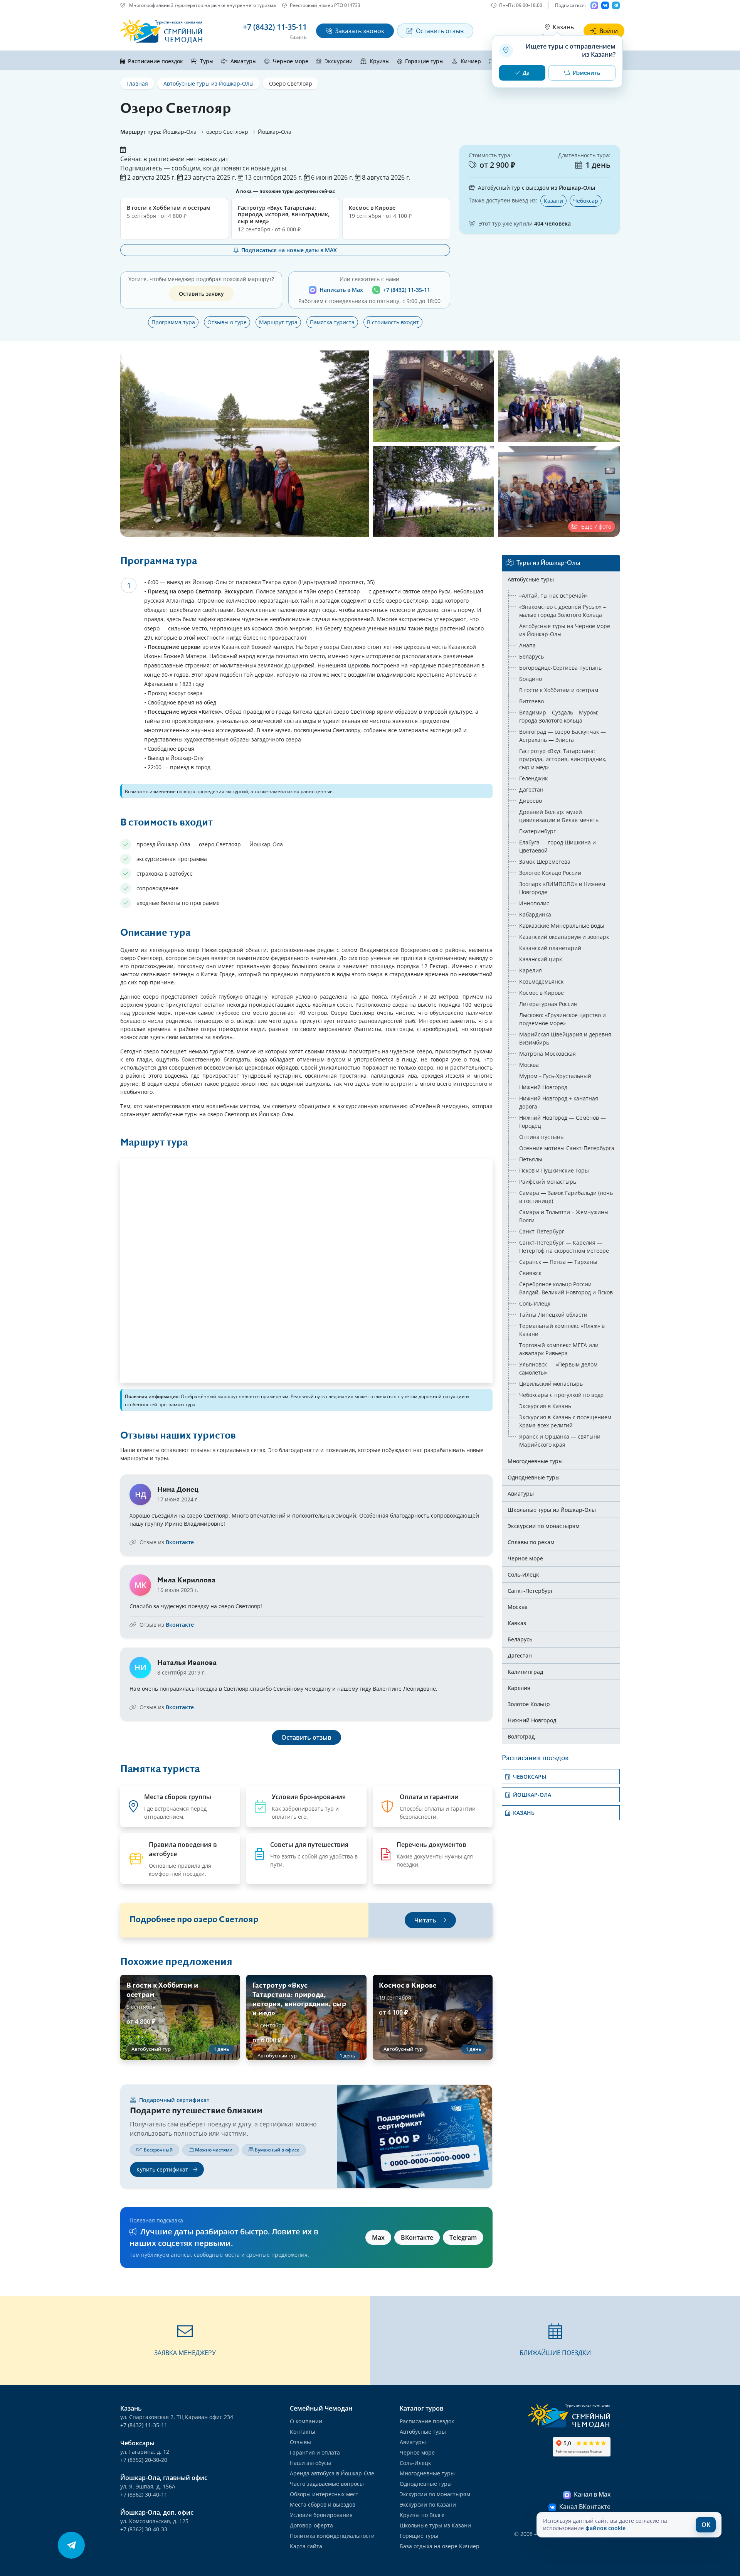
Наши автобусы (310, 2463)
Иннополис (534, 903)
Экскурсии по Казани (428, 2504)
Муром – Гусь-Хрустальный (555, 1076)
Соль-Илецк (535, 1303)
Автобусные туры (531, 579)
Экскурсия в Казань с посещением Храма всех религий (565, 1421)
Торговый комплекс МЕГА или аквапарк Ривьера (559, 1349)
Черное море (291, 61)
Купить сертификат (163, 2169)
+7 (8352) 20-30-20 (144, 2460)
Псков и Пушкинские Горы (554, 1170)
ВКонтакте (417, 2237)
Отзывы (300, 2442)
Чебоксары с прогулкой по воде (561, 1395)
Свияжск (530, 1273)
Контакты (303, 2432)
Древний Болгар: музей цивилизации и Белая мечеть (559, 816)
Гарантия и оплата (315, 2452)
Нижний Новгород (543, 1087)
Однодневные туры (534, 1477)
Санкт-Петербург (542, 1231)
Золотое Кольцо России (550, 873)
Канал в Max (592, 2494)
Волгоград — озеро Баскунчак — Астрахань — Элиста (563, 736)
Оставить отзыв (440, 31)
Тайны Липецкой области (553, 1315)
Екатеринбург (537, 831)
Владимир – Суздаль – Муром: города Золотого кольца (559, 716)
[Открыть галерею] (245, 444)
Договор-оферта (311, 2525)
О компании (306, 2421)
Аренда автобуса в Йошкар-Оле (332, 2473)
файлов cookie (605, 2528)
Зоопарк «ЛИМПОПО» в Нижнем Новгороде (562, 888)
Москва (529, 1065)
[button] (185, 2340)
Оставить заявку (201, 294)
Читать (426, 1920)
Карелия (531, 970)
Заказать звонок (360, 31)
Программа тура (173, 322)
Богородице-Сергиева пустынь (560, 668)
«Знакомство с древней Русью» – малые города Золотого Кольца (563, 611)
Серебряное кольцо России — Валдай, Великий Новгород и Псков (566, 1288)
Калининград (525, 1672)
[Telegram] (616, 5)
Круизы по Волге (422, 2515)
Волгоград (521, 1736)
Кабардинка (535, 914)
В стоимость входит (393, 322)
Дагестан (531, 789)
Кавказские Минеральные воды (562, 926)
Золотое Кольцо (529, 1704)
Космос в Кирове (542, 993)
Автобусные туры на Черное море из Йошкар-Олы (565, 630)
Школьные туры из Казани (435, 2525)
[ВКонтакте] (605, 5)
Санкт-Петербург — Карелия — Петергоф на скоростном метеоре (564, 1247)
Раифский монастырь (548, 1182)
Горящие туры (424, 61)
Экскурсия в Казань (545, 1406)
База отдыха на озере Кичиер (440, 2546)
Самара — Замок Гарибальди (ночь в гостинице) (566, 1197)
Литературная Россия (548, 1004)
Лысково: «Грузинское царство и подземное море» (563, 1019)
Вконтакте (180, 1542)
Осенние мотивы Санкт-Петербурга (567, 1148)
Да (526, 73)
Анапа (527, 645)
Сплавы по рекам (531, 1542)
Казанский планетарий (550, 948)
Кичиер (471, 61)
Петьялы (531, 1159)
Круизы (380, 61)
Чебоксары (530, 1777)
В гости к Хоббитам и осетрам (559, 690)
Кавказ (517, 1623)
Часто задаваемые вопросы (327, 2484)
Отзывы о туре (227, 322)
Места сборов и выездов (323, 2504)
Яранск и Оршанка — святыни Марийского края (560, 1440)
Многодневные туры (535, 1461)
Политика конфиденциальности (332, 2536)
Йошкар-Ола (532, 1795)
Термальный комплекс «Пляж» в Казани (562, 1330)
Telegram (463, 2237)
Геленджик (533, 778)
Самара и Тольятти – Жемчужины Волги (564, 1216)
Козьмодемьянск (541, 981)
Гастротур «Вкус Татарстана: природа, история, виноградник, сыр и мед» (563, 759)
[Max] (594, 5)
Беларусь (531, 656)
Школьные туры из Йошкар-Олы (552, 1510)
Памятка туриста (332, 322)
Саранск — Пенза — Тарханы (558, 1262)
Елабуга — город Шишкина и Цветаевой (558, 846)
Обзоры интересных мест (324, 2494)
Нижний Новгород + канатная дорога (559, 1102)
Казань (563, 27)
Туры (207, 61)
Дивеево (531, 801)
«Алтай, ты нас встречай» (553, 596)
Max (378, 2237)
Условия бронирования (321, 2515)
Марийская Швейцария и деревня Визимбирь (565, 1038)
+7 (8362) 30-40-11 (144, 2494)
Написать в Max (341, 290)
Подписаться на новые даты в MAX (289, 250)
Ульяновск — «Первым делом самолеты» (558, 1368)
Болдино (531, 679)
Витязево (531, 701)
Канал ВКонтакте (585, 2507)
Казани (553, 201)
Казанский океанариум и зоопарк (564, 937)
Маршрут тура (278, 322)
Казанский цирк (541, 959)
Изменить (586, 73)
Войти (609, 31)
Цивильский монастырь (551, 1384)
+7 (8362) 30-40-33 (144, 2529)
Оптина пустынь (541, 1137)
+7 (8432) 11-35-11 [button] (275, 27)
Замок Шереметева (545, 862)
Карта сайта (306, 2546)
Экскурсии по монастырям (544, 1526)
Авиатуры (244, 61)
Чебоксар (586, 201)
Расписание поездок (156, 61)
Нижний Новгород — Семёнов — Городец (563, 1122)
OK (706, 2525)
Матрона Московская (547, 1054)
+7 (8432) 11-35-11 (407, 290)
